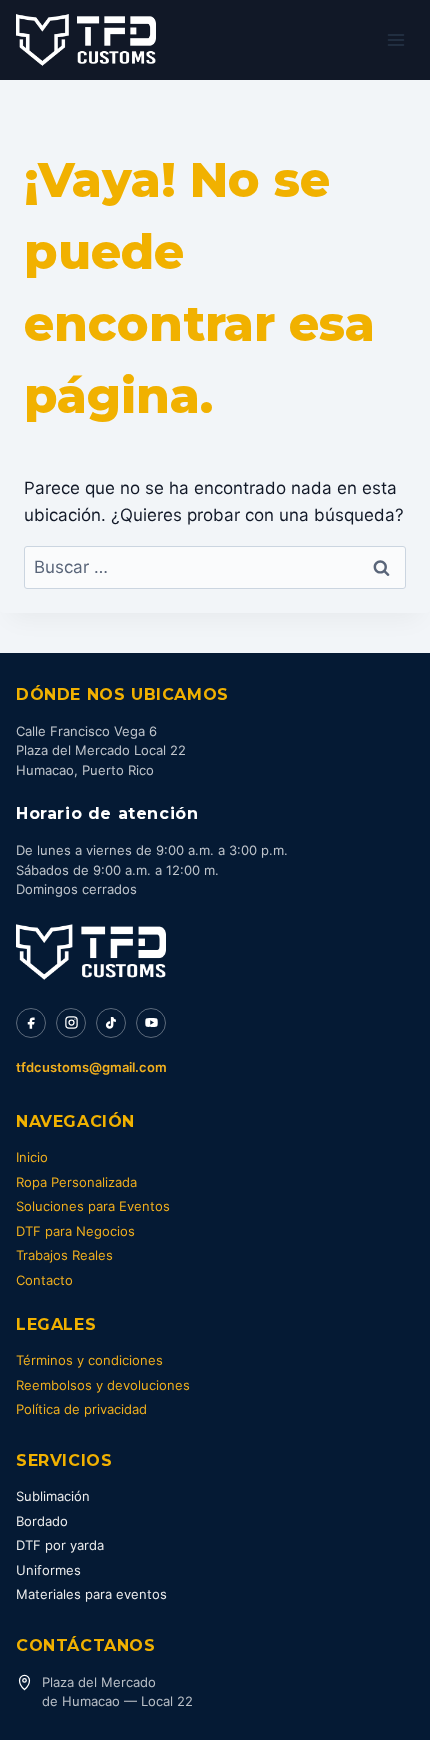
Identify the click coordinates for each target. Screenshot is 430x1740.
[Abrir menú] (395, 39)
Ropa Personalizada (76, 1182)
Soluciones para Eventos (93, 1206)
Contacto (44, 1280)
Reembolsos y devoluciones (103, 1385)
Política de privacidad (81, 1409)
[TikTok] (111, 1023)
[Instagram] (71, 1023)
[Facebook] (31, 1023)
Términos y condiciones (89, 1360)
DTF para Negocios (75, 1231)
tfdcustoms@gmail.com (91, 1067)
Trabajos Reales (64, 1255)
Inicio (32, 1157)
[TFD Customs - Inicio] (91, 952)
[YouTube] (151, 1023)
